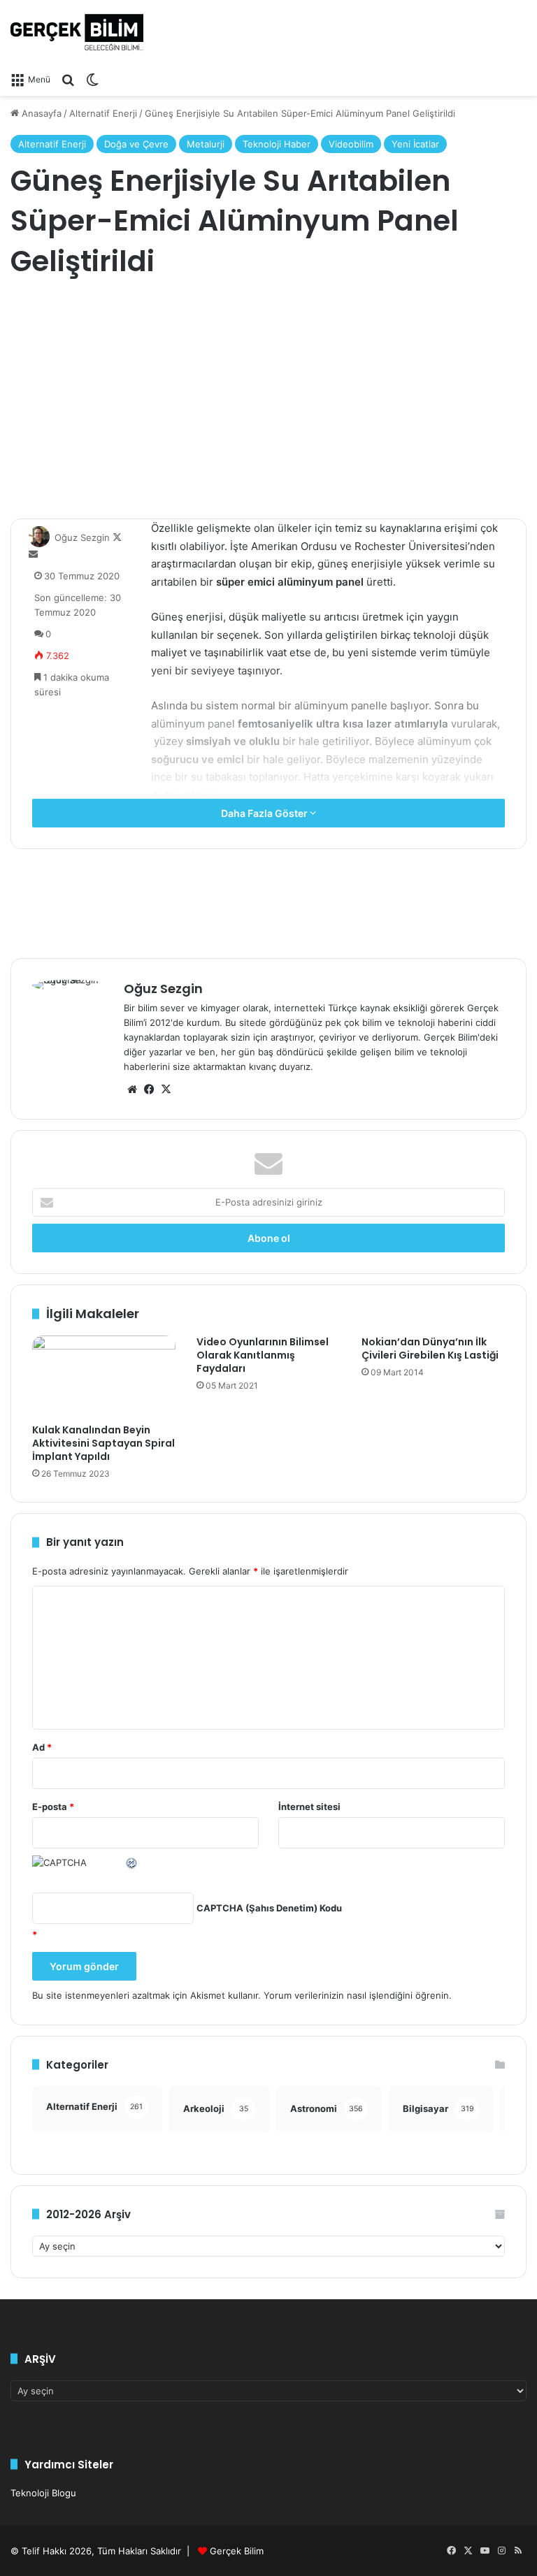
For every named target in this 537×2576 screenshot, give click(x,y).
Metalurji (206, 144)
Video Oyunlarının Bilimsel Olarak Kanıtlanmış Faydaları (263, 1355)
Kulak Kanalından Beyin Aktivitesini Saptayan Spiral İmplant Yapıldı (103, 1443)
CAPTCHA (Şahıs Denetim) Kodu (269, 1908)
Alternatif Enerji (103, 113)
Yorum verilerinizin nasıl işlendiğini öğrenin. (358, 1995)
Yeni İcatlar (415, 144)
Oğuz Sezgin (82, 537)
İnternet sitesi (309, 1807)
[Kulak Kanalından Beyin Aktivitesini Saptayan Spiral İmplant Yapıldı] (104, 1376)
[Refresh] (132, 1862)
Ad (42, 1747)
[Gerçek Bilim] (77, 32)
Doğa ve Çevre (136, 144)
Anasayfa (40, 113)
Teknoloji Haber (277, 144)
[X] (166, 1090)
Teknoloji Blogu (43, 2493)
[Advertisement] (268, 400)
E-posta (53, 1807)
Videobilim (351, 144)
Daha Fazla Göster (265, 813)
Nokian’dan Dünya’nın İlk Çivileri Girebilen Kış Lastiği (430, 1348)
